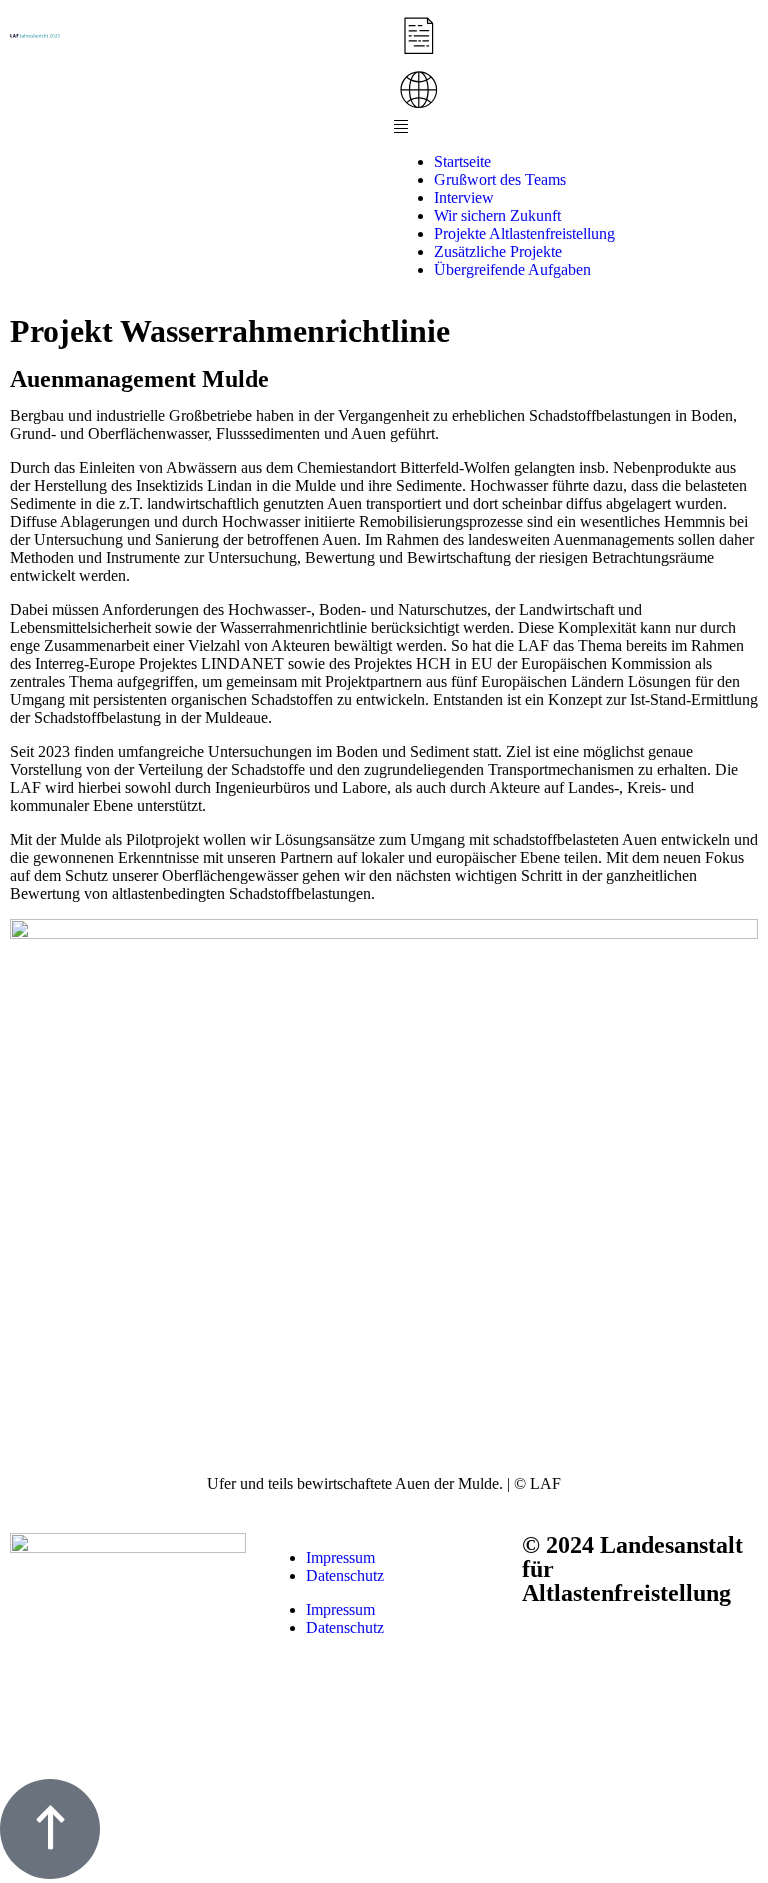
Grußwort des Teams (500, 179)
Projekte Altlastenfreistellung (524, 233)
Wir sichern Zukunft (497, 215)
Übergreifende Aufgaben (512, 269)
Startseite (462, 161)
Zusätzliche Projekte (498, 251)
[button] (576, 128)
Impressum (340, 1557)
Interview (464, 197)
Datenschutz (345, 1575)
